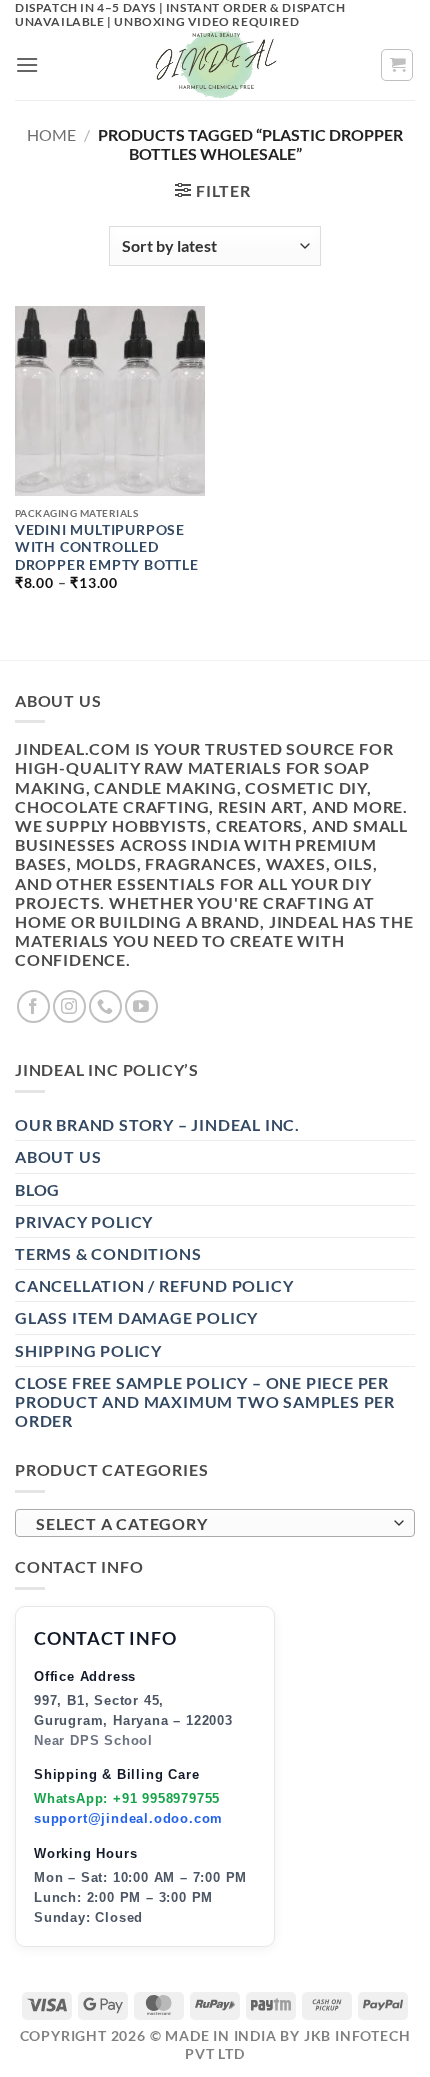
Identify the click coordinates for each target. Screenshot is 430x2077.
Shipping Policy (88, 1350)
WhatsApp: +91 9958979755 (127, 1798)
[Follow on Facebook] (33, 1006)
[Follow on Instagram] (69, 1006)
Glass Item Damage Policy (136, 1317)
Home (51, 134)
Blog (37, 1189)
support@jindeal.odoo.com (128, 1818)
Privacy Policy (84, 1221)
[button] (27, 64)
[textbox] (210, 1524)
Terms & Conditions (108, 1253)
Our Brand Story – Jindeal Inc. (157, 1124)
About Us (58, 1156)
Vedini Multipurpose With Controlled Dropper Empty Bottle (107, 547)
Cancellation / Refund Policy (154, 1285)
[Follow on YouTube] (141, 1006)
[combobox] (215, 1523)
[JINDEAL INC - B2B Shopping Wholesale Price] (215, 65)
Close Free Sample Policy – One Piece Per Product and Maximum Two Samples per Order (205, 1401)
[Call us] (105, 1006)
